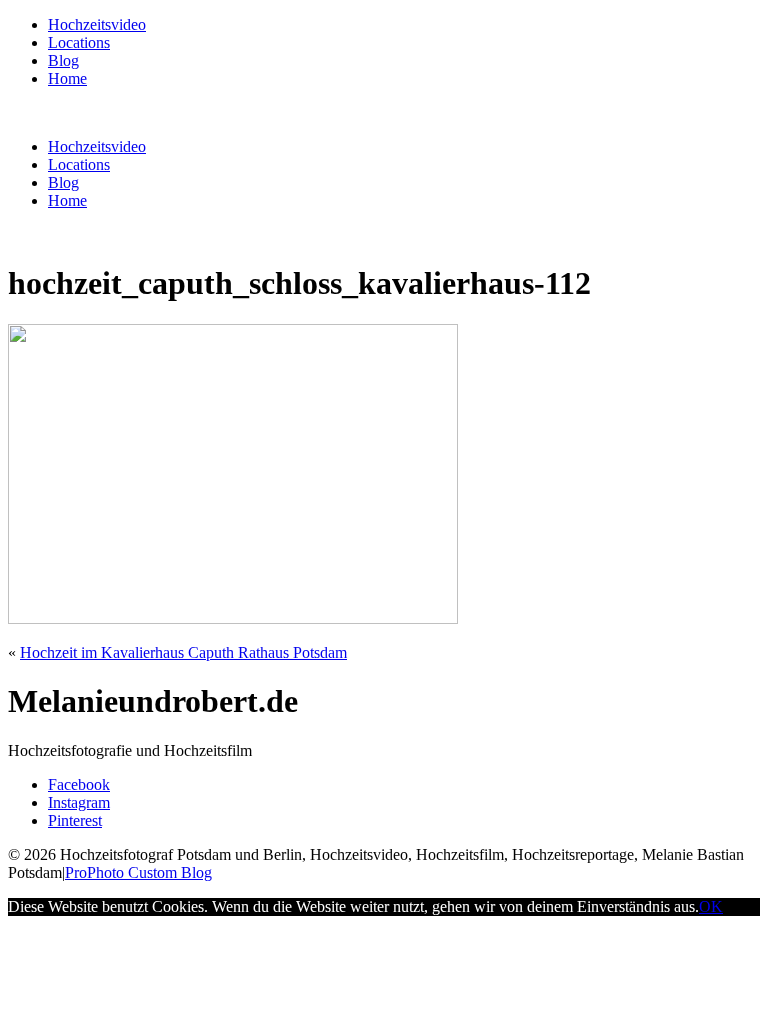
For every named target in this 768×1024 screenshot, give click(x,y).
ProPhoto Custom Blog (138, 872)
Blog (63, 60)
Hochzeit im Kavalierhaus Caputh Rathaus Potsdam (183, 652)
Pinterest (75, 820)
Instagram (79, 802)
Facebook (79, 784)
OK (711, 906)
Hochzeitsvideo (97, 24)
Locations (79, 42)
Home (67, 78)
